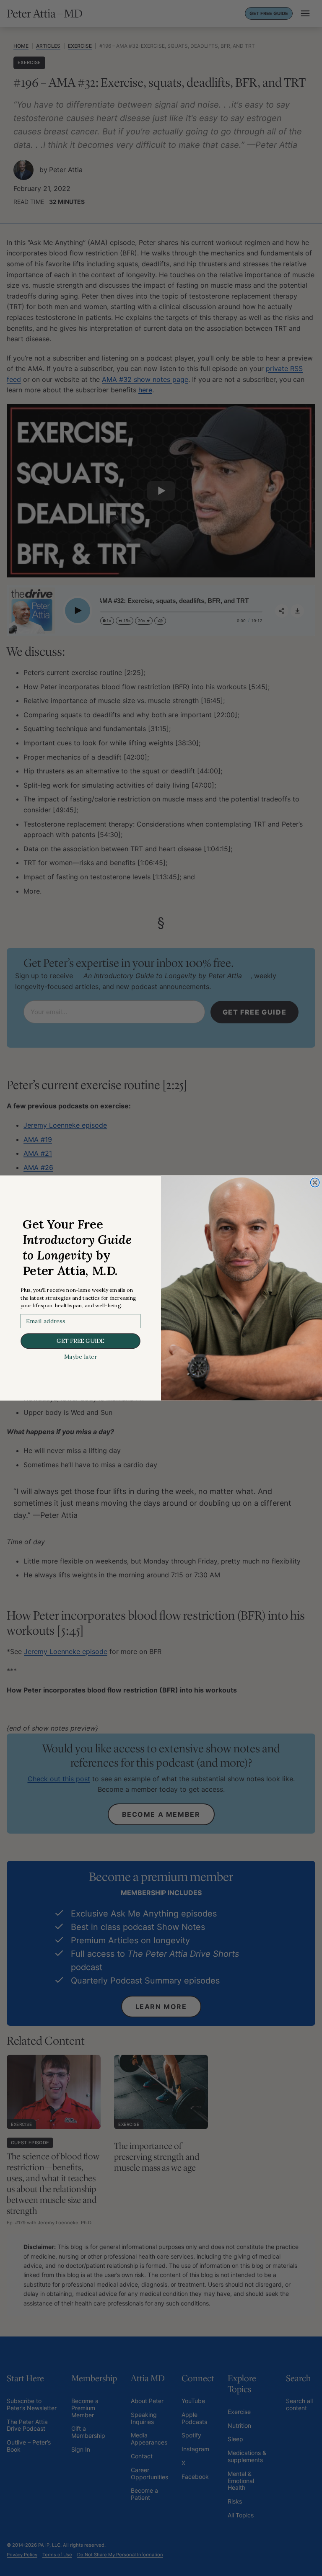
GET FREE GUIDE (80, 1341)
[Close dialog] (315, 1182)
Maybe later (80, 1357)
